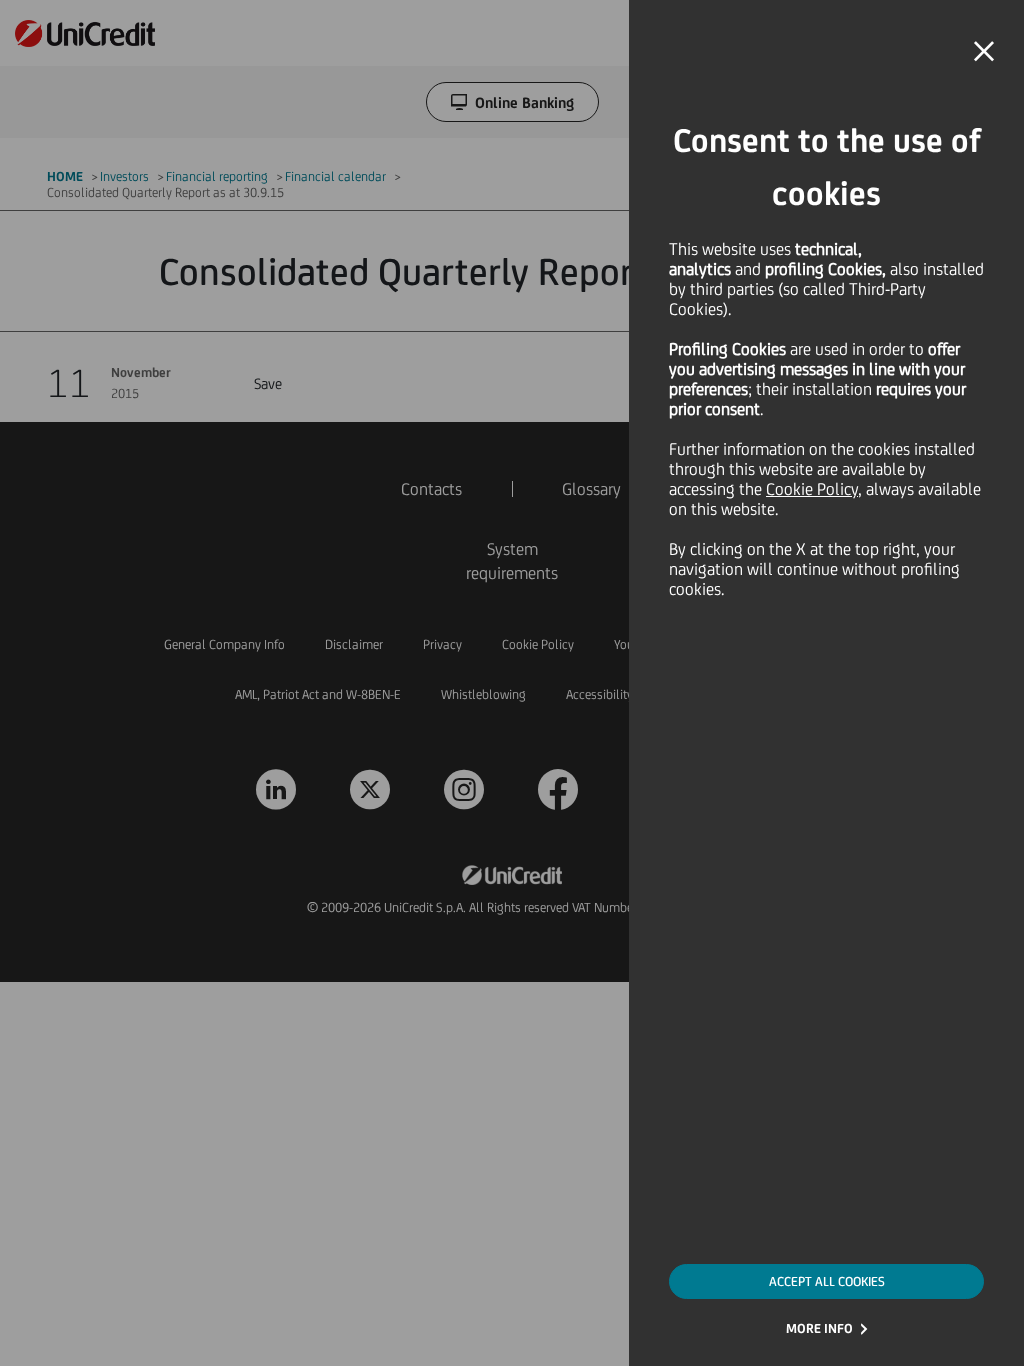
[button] (984, 52)
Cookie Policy (812, 489)
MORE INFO (819, 1328)
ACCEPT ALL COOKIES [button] (827, 1281)
